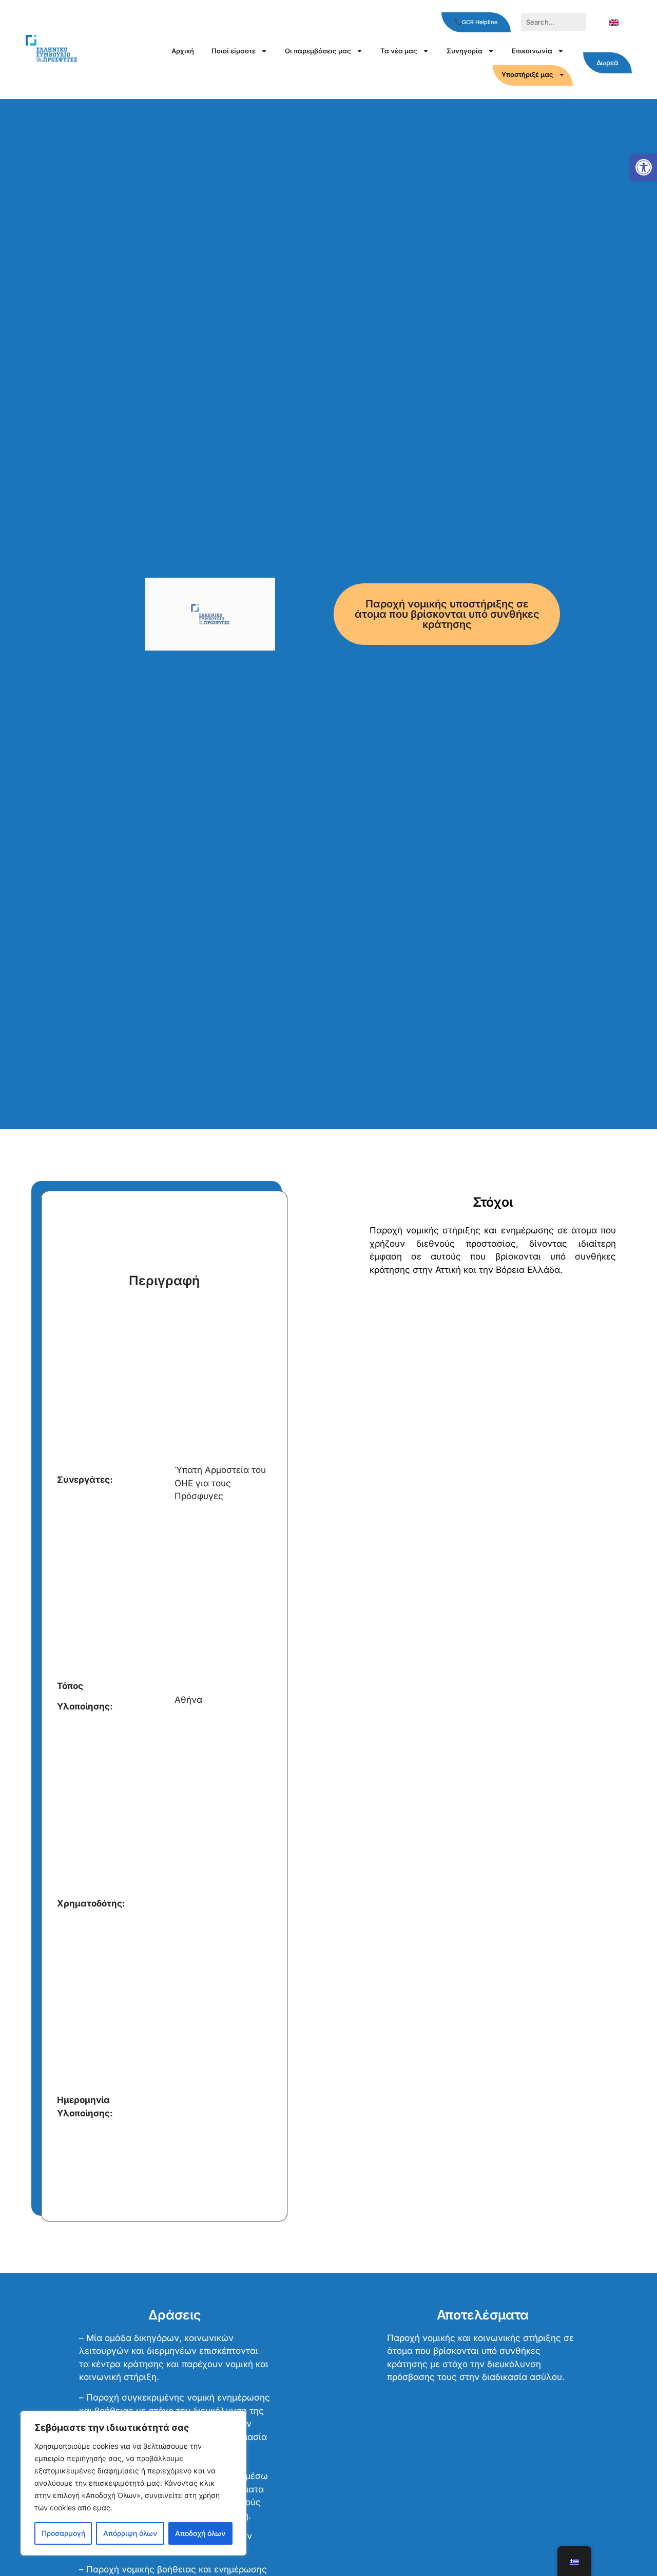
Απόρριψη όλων (130, 2533)
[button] (644, 167)
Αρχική (183, 51)
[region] (133, 2483)
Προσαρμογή (63, 2533)
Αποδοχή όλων (200, 2533)
